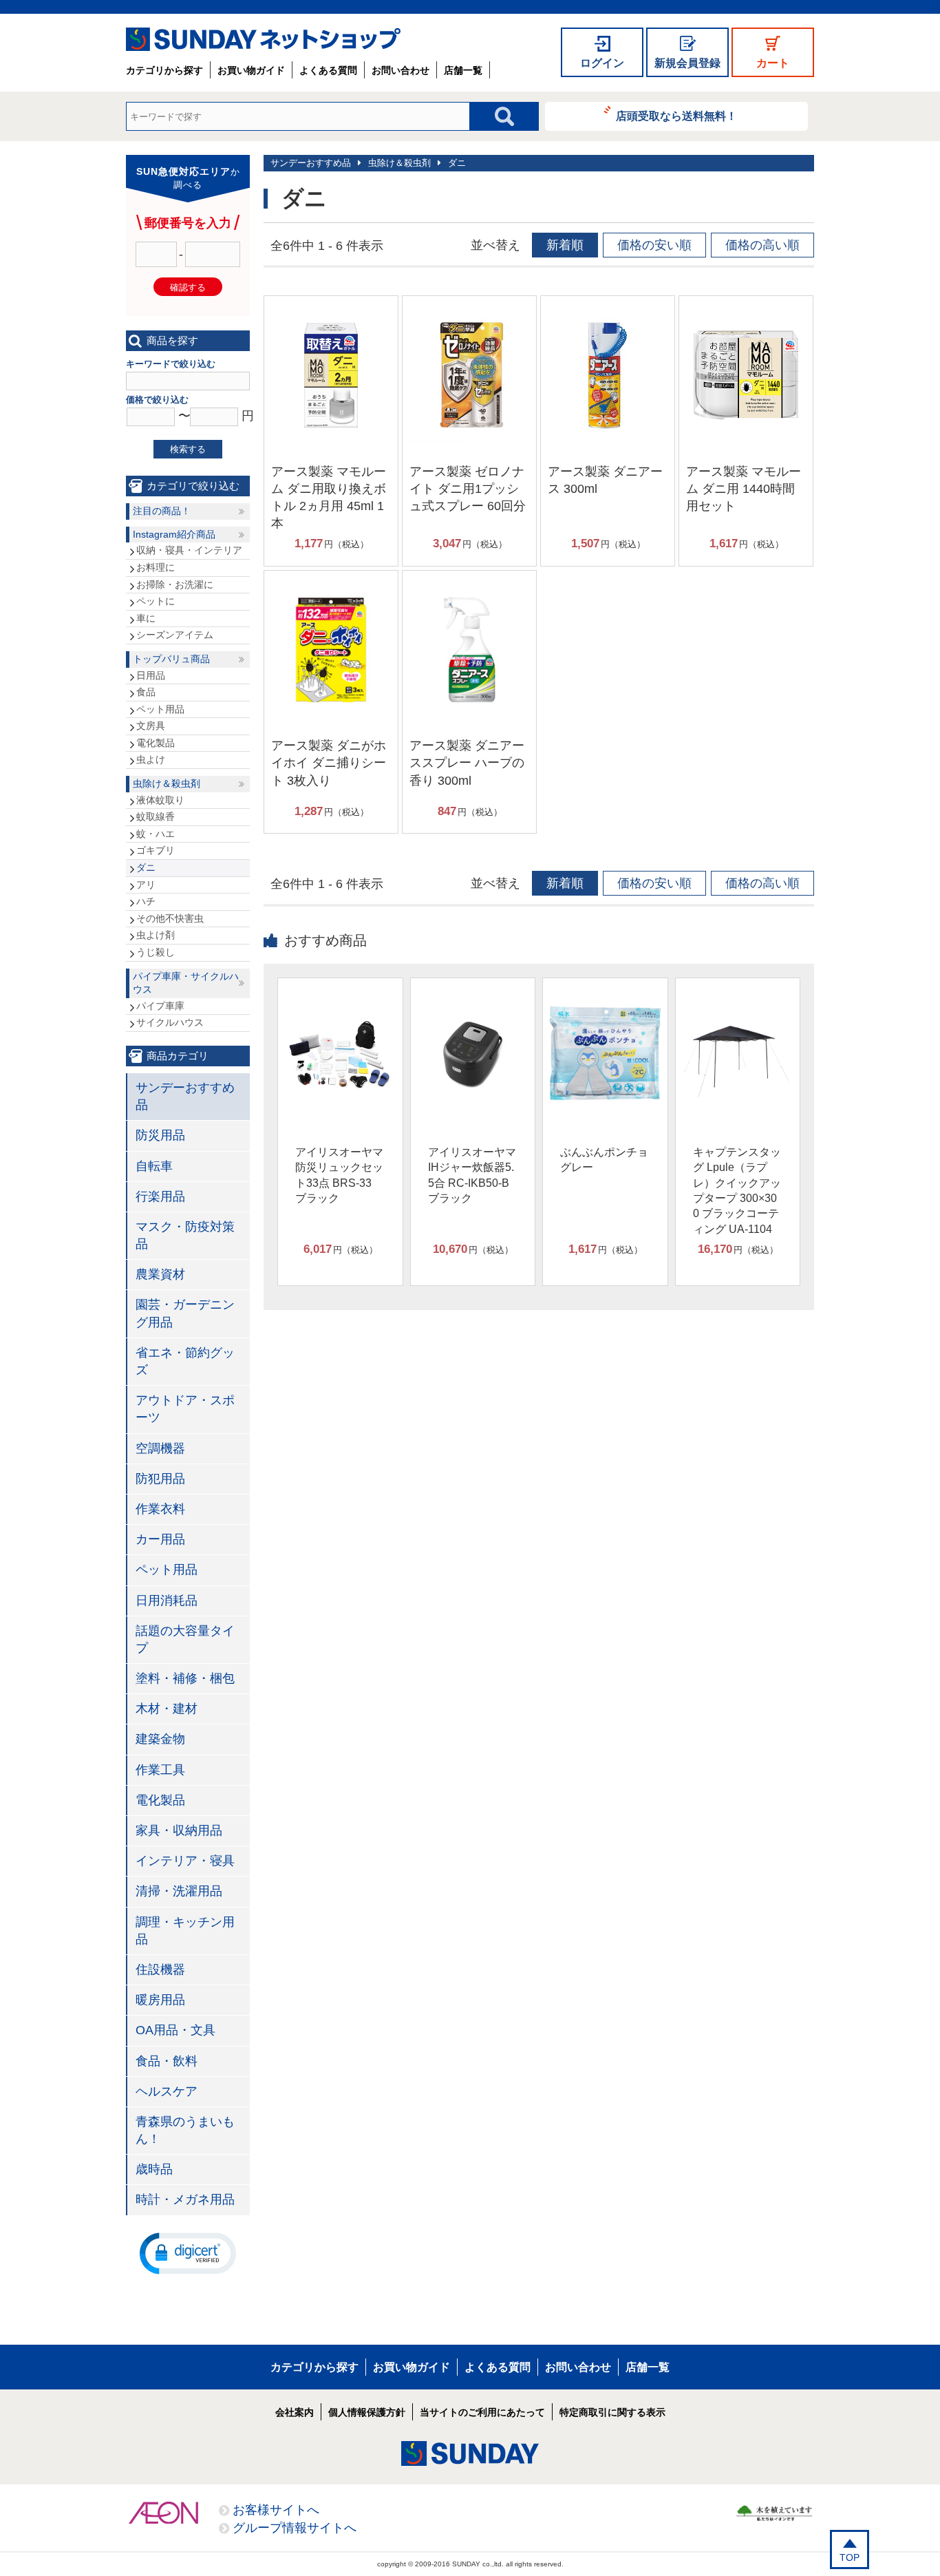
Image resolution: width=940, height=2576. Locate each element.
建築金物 (160, 1739)
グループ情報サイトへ (295, 2528)
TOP (850, 2557)
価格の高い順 (762, 245)
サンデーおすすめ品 (311, 163)
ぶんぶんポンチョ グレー (604, 1160)
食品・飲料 (167, 2061)
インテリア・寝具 (185, 1861)
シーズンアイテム (175, 635)
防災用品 (160, 1135)
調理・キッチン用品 (185, 1931)
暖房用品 (160, 2000)
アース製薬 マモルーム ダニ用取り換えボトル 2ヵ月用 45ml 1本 (329, 498)
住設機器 (160, 1970)
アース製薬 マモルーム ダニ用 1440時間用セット (744, 489)
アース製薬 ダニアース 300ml (605, 480)
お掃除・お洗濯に (175, 584)
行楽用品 (160, 1196)
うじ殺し (156, 952)
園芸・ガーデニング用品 (185, 1313)
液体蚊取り (160, 800)
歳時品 (154, 2169)
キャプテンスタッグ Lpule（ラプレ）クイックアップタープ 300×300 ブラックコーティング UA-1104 (737, 1191)
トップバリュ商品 (171, 659)
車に (146, 618)
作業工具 (160, 1770)
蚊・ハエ (156, 834)
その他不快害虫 (170, 918)
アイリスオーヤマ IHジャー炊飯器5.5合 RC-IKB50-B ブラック (472, 1175)
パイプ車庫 (160, 1006)
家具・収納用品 (179, 1830)
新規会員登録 (687, 63)
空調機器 (160, 1448)
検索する (188, 449)
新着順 (565, 245)
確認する (188, 287)
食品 (146, 692)
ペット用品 (160, 709)
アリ (146, 885)
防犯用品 (160, 1479)
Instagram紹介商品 (174, 534)
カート (773, 63)
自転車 (154, 1166)
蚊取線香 (156, 816)
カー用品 (160, 1539)
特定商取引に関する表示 (612, 2412)
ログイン (602, 63)
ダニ (457, 163)
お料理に (156, 567)
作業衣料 (160, 1509)
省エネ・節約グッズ (185, 1361)
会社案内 (295, 2412)
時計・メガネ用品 (185, 2199)
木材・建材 (167, 1709)
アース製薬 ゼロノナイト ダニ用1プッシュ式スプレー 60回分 (468, 489)
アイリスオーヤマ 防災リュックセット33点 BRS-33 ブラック (339, 1175)
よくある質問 (328, 70)
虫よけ (151, 759)
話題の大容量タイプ (185, 1639)
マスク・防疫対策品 (185, 1235)
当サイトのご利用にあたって (482, 2412)
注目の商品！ (162, 511)
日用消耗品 (167, 1601)
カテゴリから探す (164, 70)
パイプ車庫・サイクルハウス (186, 983)
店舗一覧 (463, 70)
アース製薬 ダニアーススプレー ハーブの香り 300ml (467, 763)
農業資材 (160, 1274)
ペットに (156, 601)
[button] (188, 2252)
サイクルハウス (170, 1022)
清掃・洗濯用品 (179, 1891)
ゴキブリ (156, 850)
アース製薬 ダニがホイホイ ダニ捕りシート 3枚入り (329, 763)
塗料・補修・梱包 (185, 1678)
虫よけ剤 (156, 935)
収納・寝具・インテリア (189, 550)
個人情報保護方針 (367, 2412)
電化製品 (156, 743)
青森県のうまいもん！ (185, 2130)
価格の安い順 (654, 245)
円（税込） (332, 543)
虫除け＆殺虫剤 (399, 163)
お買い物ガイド (251, 70)
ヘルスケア (167, 2091)
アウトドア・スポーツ (185, 1409)
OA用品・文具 (175, 2030)
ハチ (146, 901)
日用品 (151, 675)
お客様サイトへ (276, 2510)
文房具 (151, 726)
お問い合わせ (400, 70)
